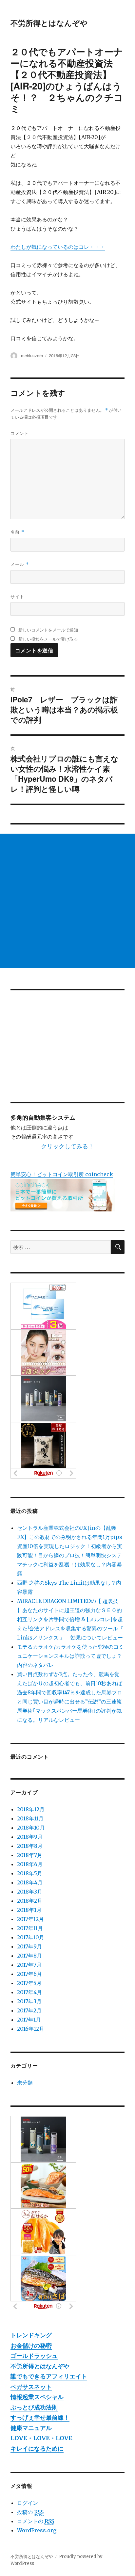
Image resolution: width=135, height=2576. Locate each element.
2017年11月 (30, 1928)
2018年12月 (31, 1809)
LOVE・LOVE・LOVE (41, 2438)
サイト (17, 596)
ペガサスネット (31, 2387)
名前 (17, 532)
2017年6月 (29, 1974)
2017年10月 (31, 1937)
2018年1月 (29, 1910)
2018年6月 (30, 1864)
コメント (20, 433)
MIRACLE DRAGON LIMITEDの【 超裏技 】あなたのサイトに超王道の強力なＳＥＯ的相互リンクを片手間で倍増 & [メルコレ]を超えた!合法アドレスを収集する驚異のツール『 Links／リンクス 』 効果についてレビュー (70, 1619)
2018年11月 (30, 1818)
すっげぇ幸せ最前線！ (40, 2417)
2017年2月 (29, 2010)
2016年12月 (31, 2029)
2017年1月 (29, 2020)
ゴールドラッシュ (34, 2356)
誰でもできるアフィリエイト (49, 2376)
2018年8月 (30, 1846)
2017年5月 (29, 1983)
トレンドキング (31, 2335)
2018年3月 (30, 1892)
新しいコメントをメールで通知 (48, 630)
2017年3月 (29, 2001)
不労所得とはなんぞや (49, 23)
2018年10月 (31, 1828)
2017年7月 (29, 1965)
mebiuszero (32, 355)
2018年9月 (30, 1837)
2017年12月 (30, 1919)
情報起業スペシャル (37, 2397)
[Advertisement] (67, 901)
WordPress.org (37, 2530)
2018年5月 (30, 1873)
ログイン (28, 2503)
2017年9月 (29, 1946)
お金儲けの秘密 (31, 2346)
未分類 (25, 2083)
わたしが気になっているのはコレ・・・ (58, 247)
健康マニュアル (31, 2428)
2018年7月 (30, 1855)
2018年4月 (30, 1882)
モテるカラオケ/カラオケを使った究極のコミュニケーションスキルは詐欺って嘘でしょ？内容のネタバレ (70, 1656)
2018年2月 (30, 1901)
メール (20, 564)
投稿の (30, 2512)
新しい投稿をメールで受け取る (48, 639)
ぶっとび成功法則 (34, 2407)
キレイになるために (37, 2448)
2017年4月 (29, 1992)
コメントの (36, 2521)
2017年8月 (29, 1956)
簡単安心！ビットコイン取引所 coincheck (62, 1174)
